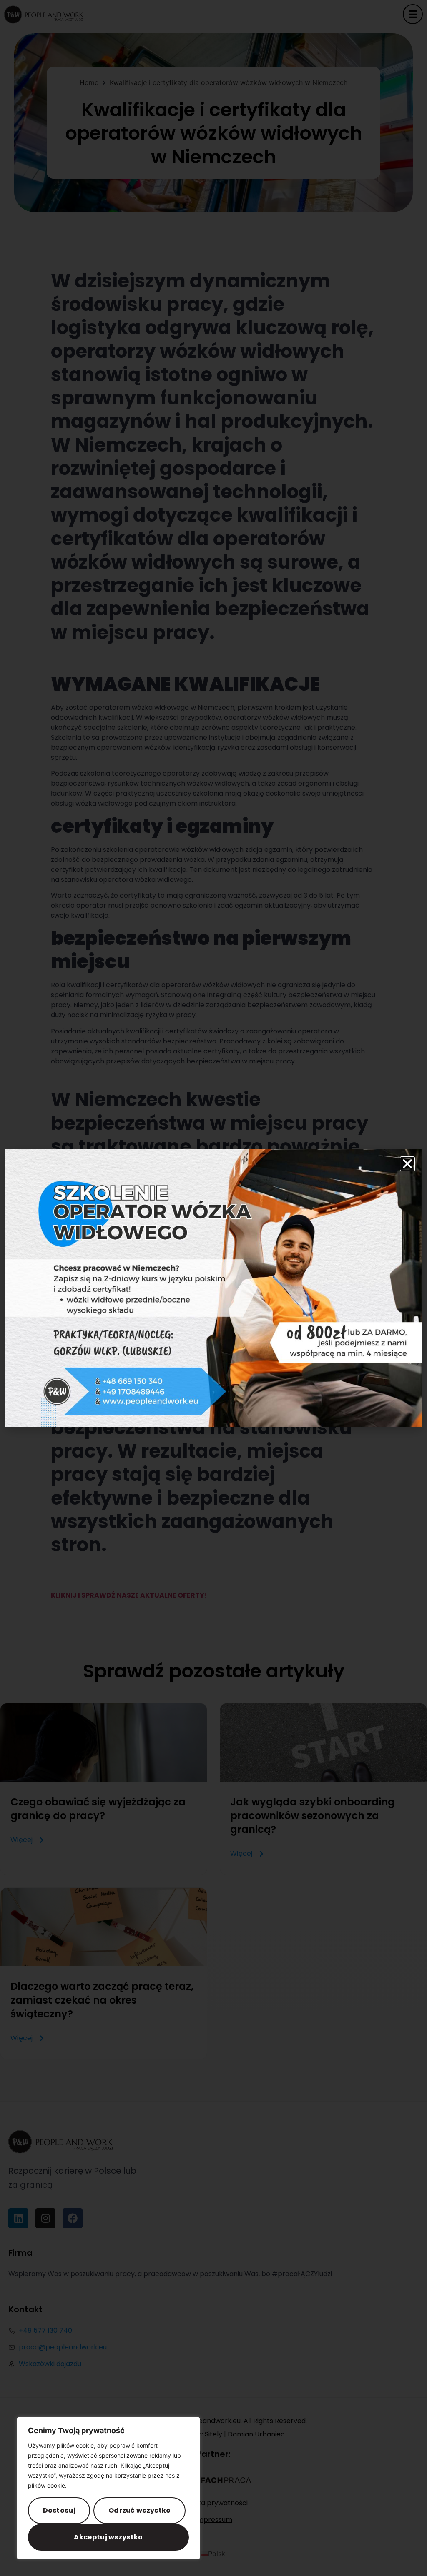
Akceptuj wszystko (108, 2537)
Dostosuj (59, 2510)
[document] (213, 1288)
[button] (407, 1164)
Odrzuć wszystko (140, 2510)
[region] (108, 2488)
